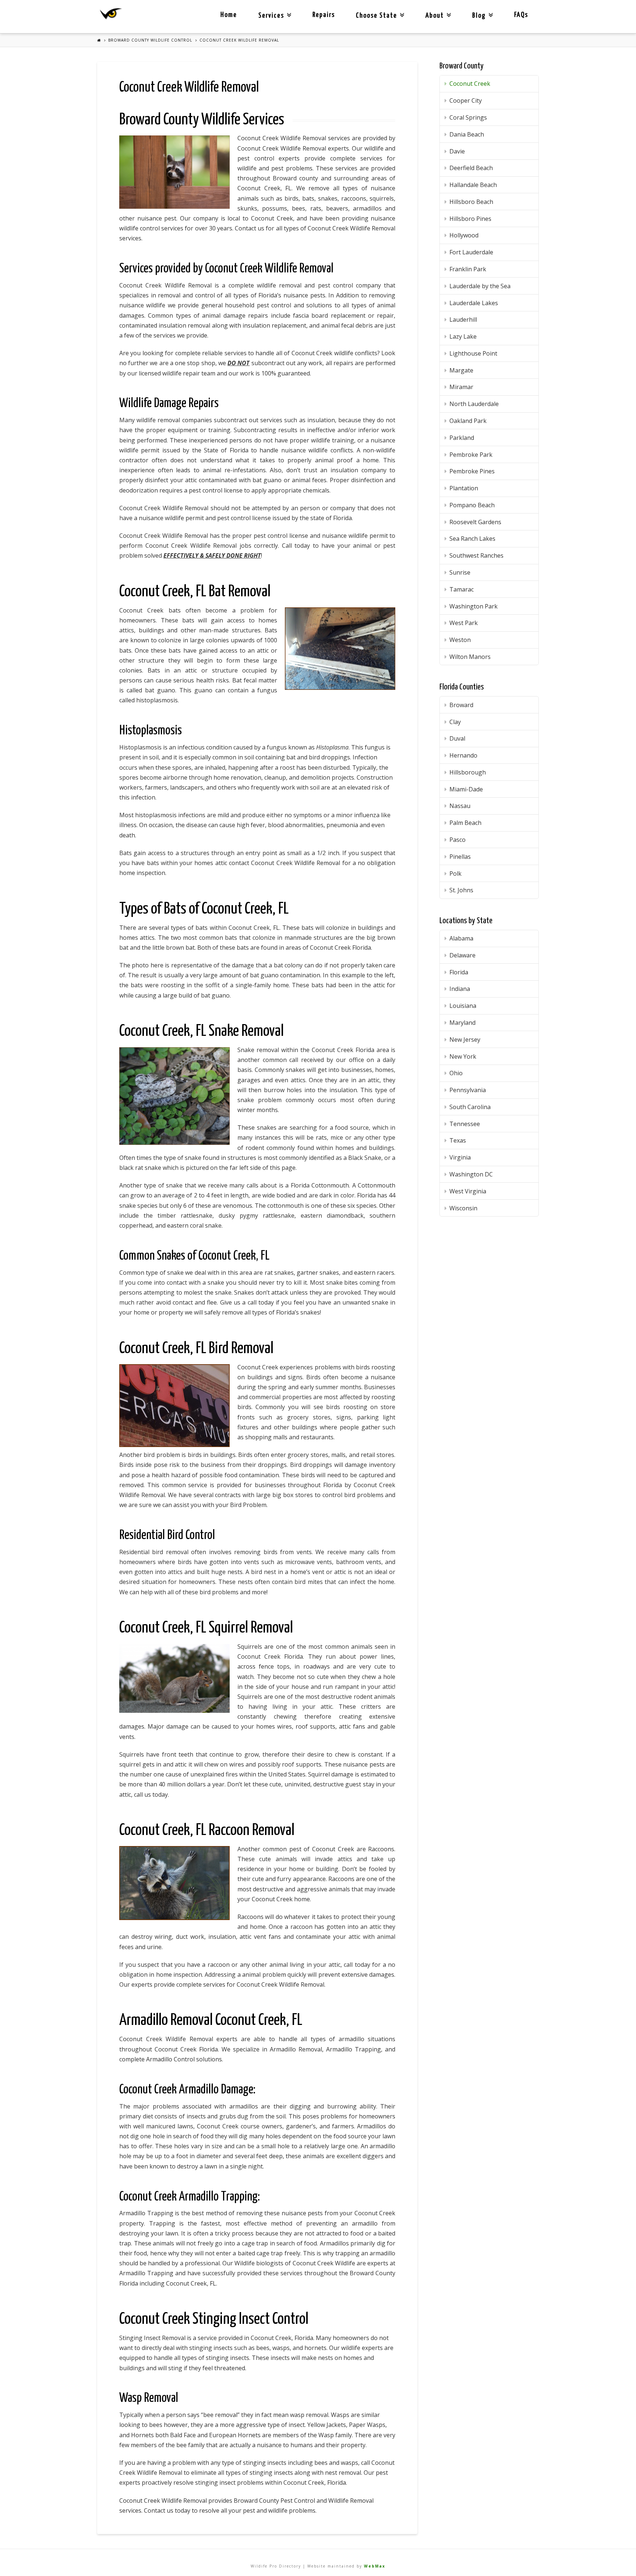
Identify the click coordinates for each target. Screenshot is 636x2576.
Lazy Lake (463, 336)
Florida (459, 972)
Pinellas (460, 857)
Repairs (324, 15)
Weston (460, 640)
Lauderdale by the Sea (480, 286)
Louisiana (463, 1006)
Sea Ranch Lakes (472, 539)
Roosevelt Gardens (475, 522)
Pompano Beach (472, 505)
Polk (455, 874)
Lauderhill (463, 320)
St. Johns (461, 890)
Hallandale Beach (473, 185)
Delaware (462, 955)
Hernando (463, 755)
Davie (457, 151)
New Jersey (465, 1040)
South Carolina (470, 1107)
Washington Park (474, 606)
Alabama (461, 938)
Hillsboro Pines (470, 219)
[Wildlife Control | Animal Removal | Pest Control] (111, 14)
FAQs (521, 15)
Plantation (464, 488)
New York (463, 1056)
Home (229, 15)
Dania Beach (467, 134)
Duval (457, 738)
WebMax (375, 2566)
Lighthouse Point (473, 353)
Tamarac (462, 589)
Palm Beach (465, 823)
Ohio (456, 1073)
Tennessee (465, 1124)
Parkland (462, 438)
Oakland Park (468, 421)
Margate (461, 370)
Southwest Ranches (476, 555)
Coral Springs (468, 117)
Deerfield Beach (471, 168)
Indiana (460, 989)
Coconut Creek (470, 84)
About (437, 10)
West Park (464, 623)
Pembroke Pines (472, 471)
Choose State (379, 10)
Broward (461, 705)
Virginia (460, 1157)
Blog (481, 10)
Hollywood (464, 235)
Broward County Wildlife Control (150, 40)
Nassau (460, 806)
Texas (458, 1140)
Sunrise (460, 572)
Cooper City (466, 100)
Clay (455, 722)
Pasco (457, 840)
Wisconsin (463, 1208)
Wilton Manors (470, 657)
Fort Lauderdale (471, 252)
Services (273, 10)
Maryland (462, 1023)
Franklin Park (468, 269)
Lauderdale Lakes (474, 303)
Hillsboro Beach (471, 202)
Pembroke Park (471, 455)
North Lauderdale (474, 404)
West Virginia (468, 1191)
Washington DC (471, 1174)
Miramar (461, 387)
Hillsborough (468, 772)
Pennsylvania (468, 1090)
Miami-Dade (466, 789)
